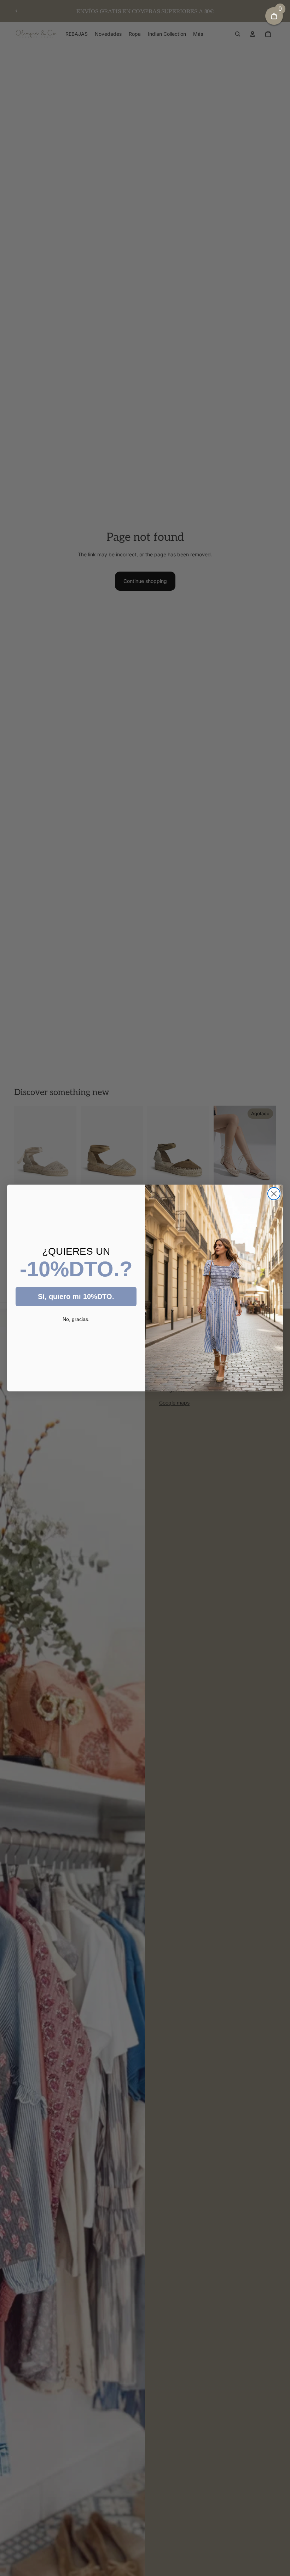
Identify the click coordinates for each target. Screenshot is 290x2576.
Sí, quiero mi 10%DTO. (76, 1296)
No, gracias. (76, 1319)
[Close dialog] (274, 1194)
